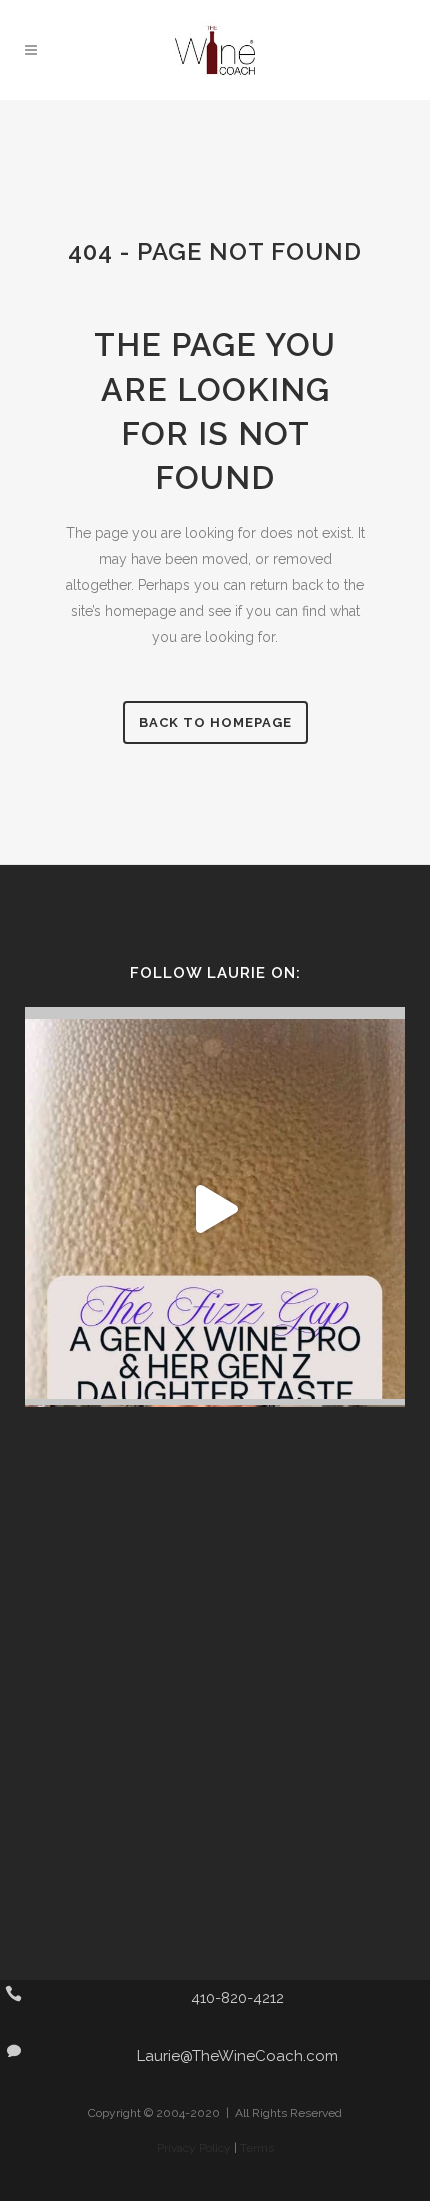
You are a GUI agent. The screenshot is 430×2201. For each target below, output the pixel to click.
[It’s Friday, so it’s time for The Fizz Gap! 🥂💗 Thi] (215, 1209)
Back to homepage (215, 722)
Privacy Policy (194, 2148)
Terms (257, 2148)
